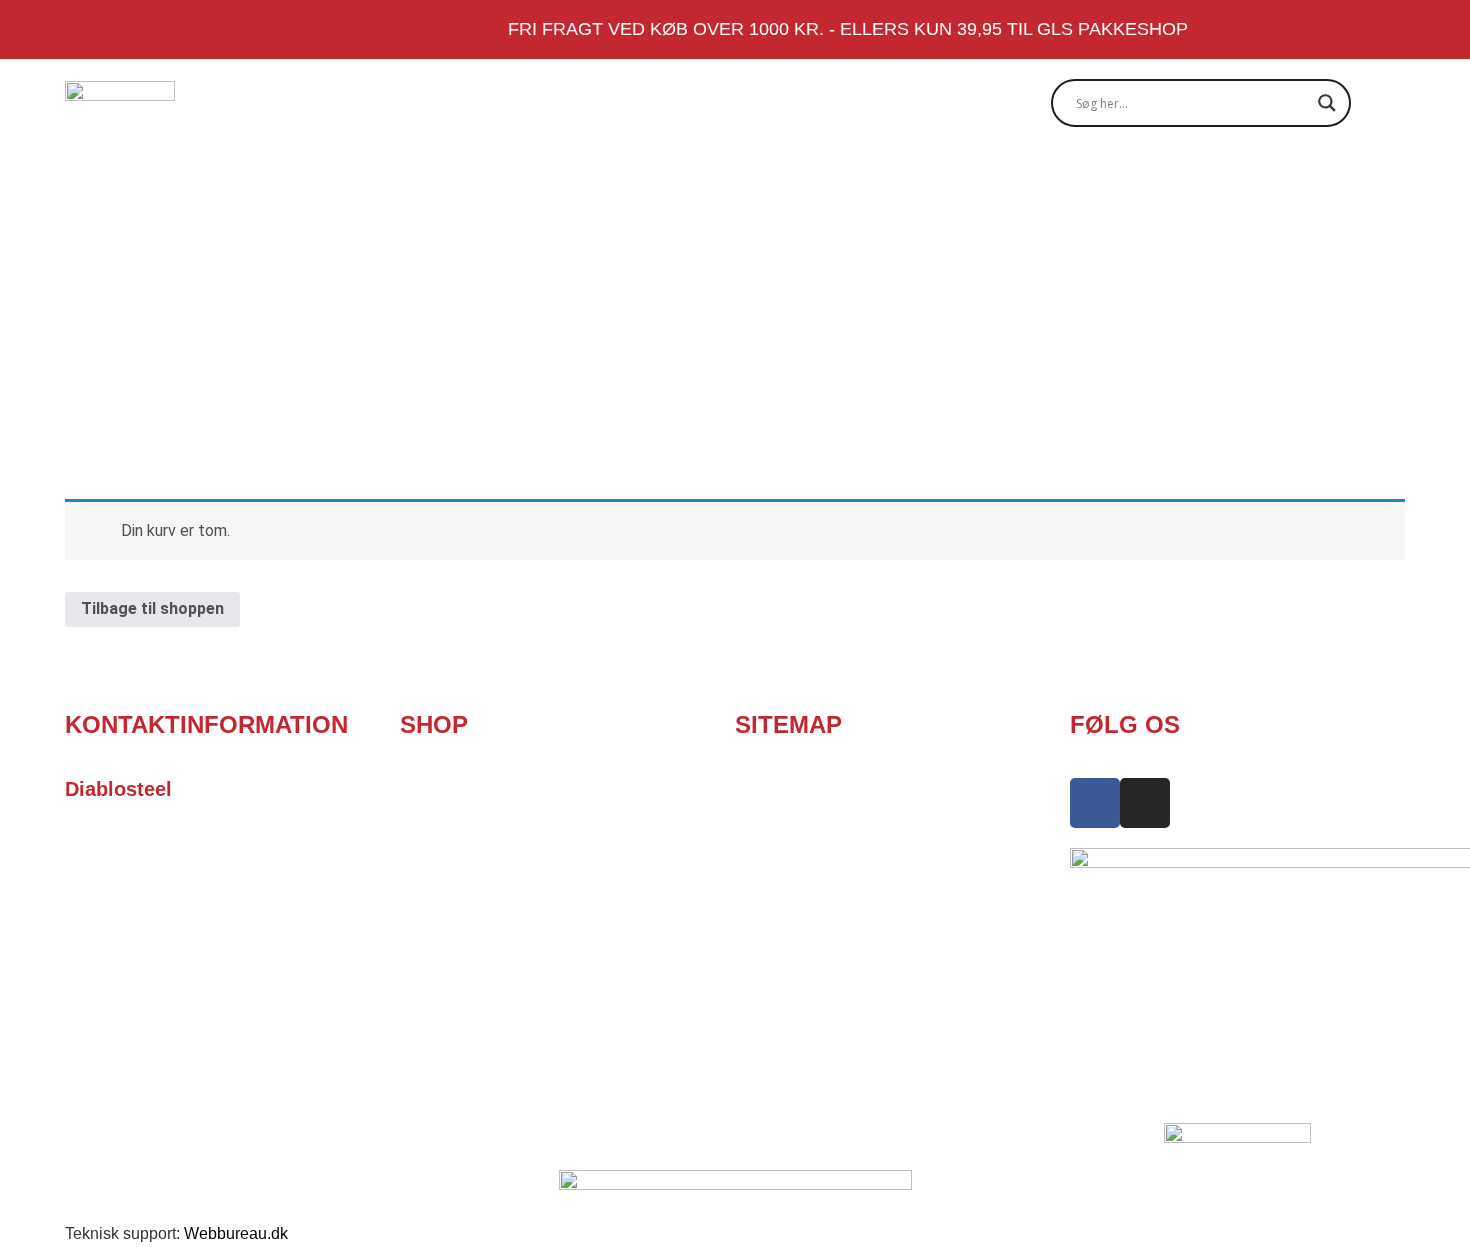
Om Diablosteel (640, 179)
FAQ (1131, 179)
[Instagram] (1395, 180)
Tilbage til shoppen (152, 608)
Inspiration (998, 179)
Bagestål (357, 179)
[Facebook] (1360, 180)
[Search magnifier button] (1327, 103)
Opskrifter (829, 179)
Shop (480, 179)
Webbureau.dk (236, 1233)
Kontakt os (1256, 179)
